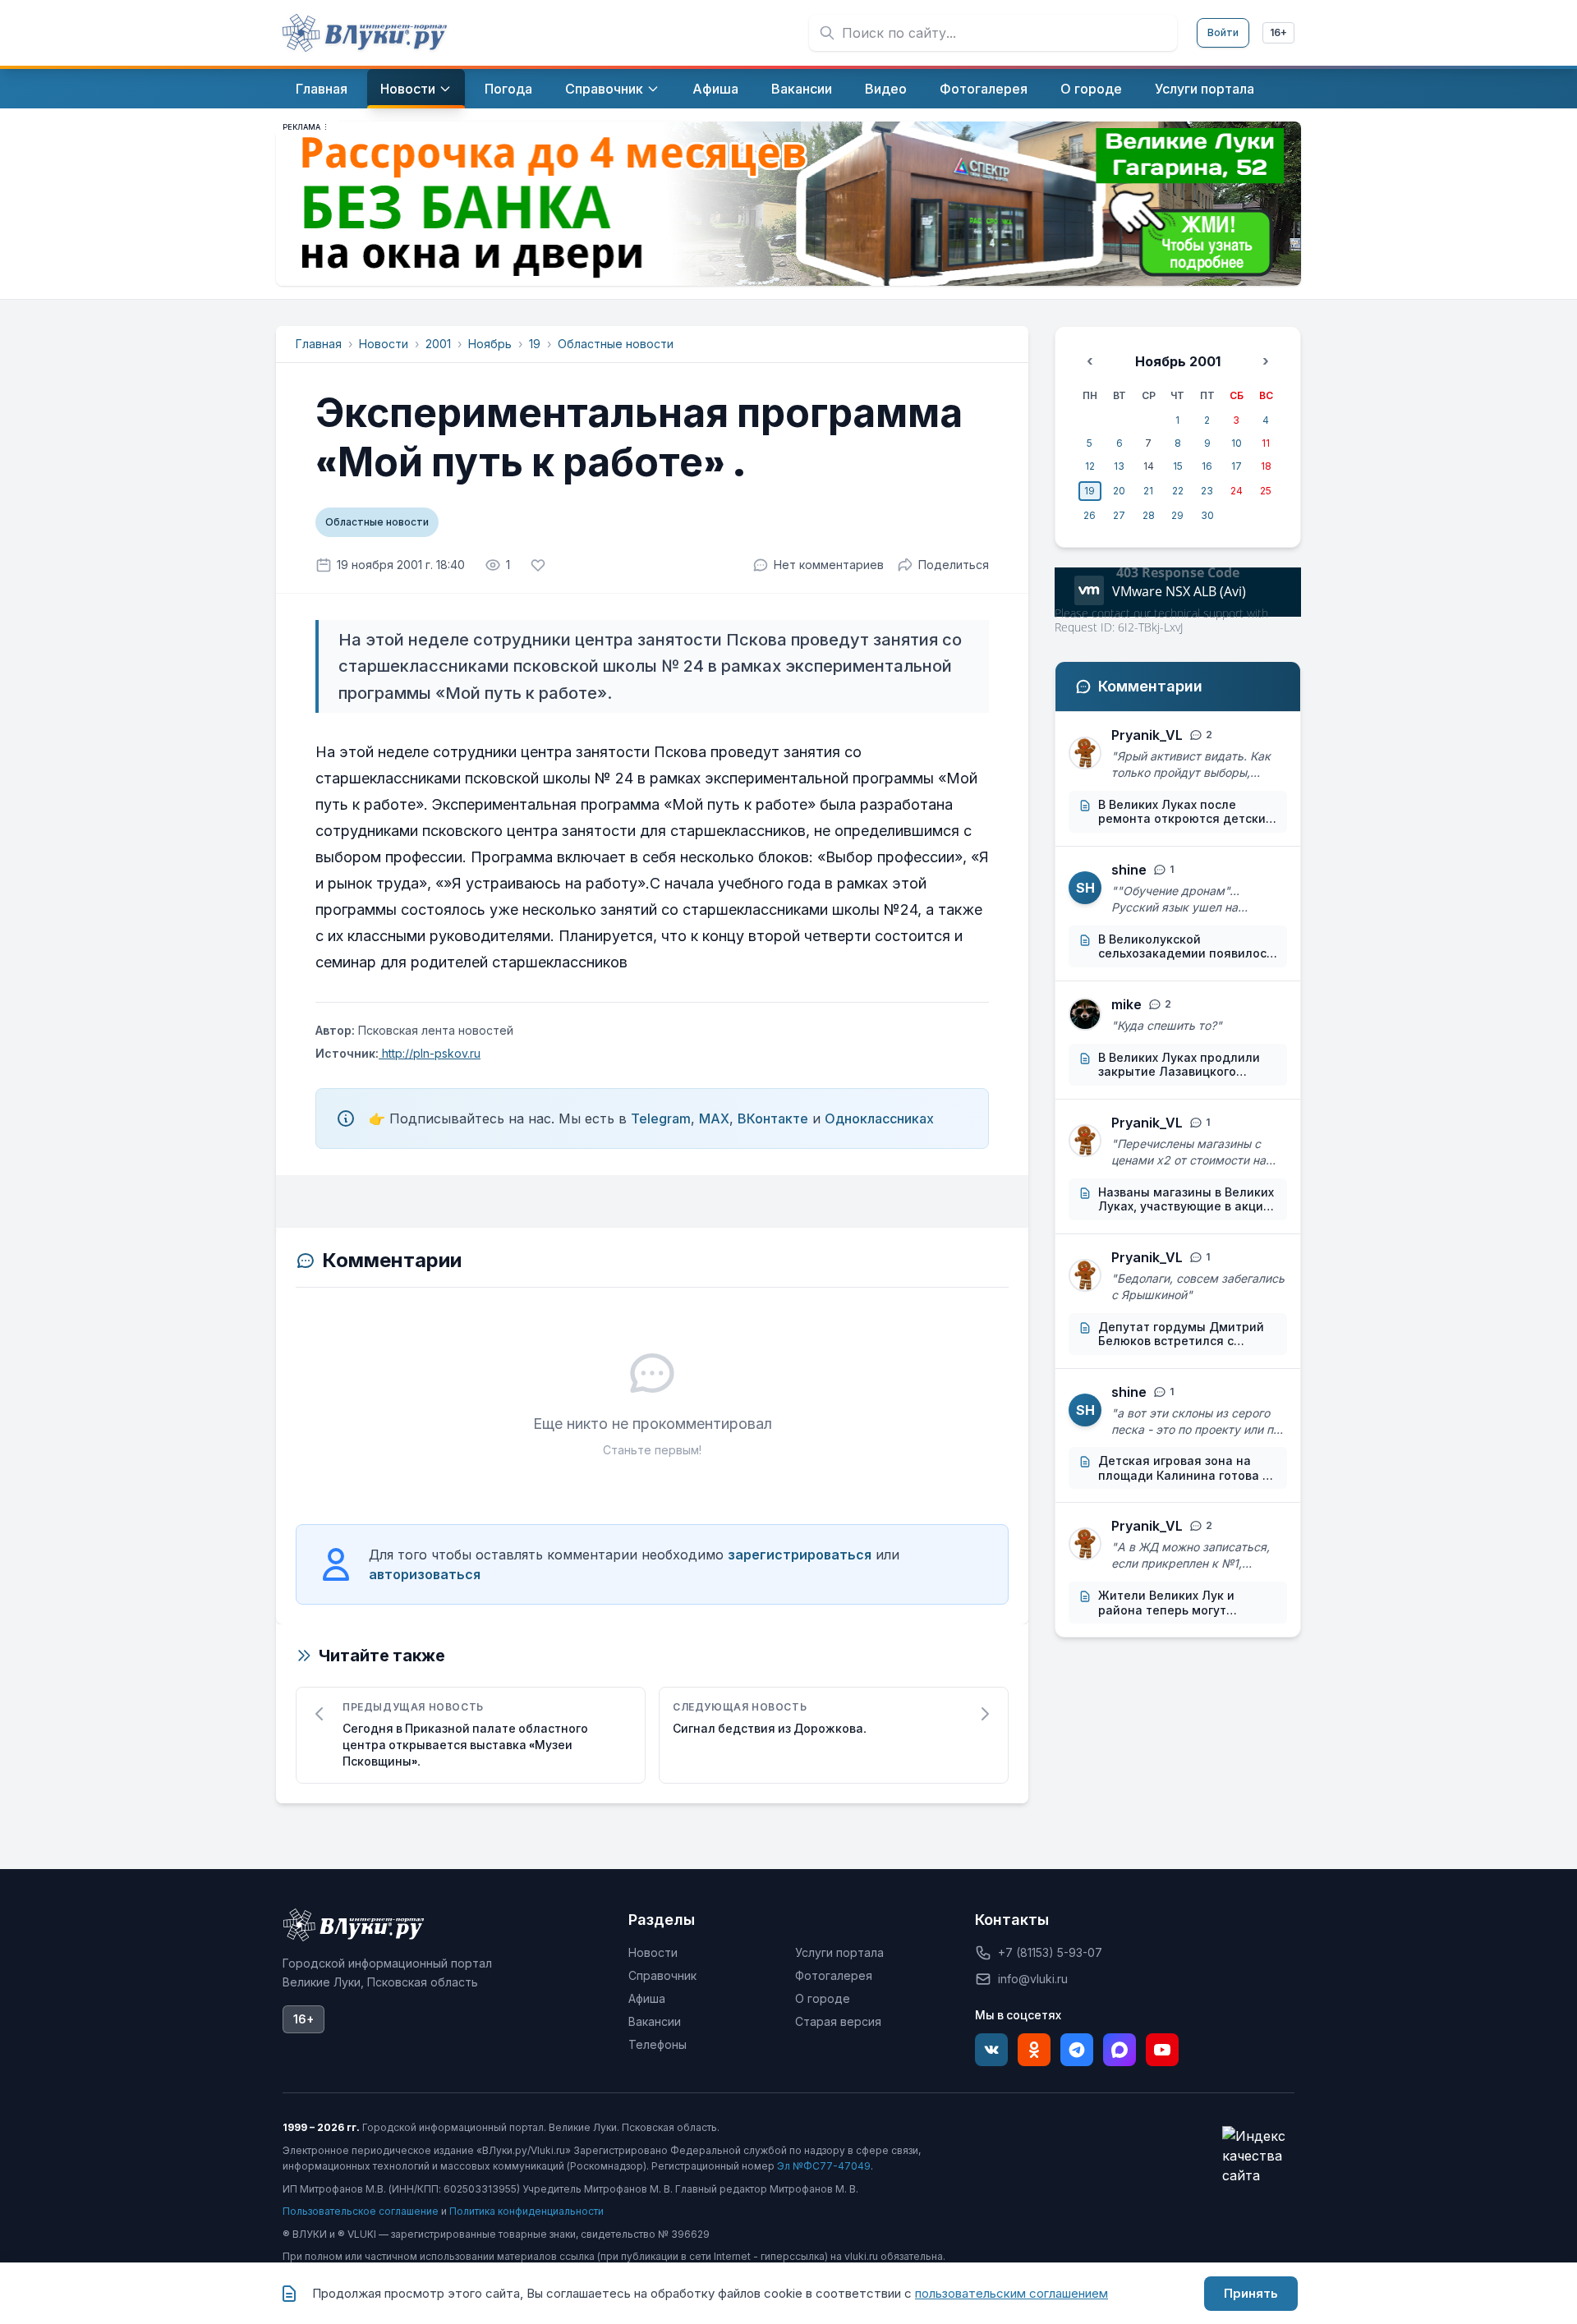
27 (1119, 515)
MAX (714, 1118)
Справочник (662, 1975)
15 (1178, 466)
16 (1207, 466)
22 (1178, 491)
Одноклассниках (879, 1118)
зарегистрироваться (800, 1555)
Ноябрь (490, 344)
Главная (319, 344)
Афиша (647, 1998)
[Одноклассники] (1034, 2050)
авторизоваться (425, 1574)
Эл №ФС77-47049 (824, 2166)
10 (1237, 443)
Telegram (661, 1118)
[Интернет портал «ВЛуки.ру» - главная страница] (365, 33)
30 (1207, 515)
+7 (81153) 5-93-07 (1050, 1952)
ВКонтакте (773, 1118)
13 (1119, 466)
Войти (1223, 32)
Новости (384, 344)
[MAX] (1120, 2050)
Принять (1251, 2293)
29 (1177, 515)
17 (1237, 466)
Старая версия (838, 2021)
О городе (823, 1998)
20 (1119, 491)
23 (1207, 491)
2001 (438, 344)
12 (1090, 466)
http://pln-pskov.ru (430, 1053)
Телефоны (657, 2044)
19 (535, 344)
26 (1090, 515)
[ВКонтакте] (991, 2050)
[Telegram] (1077, 2050)
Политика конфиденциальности (526, 2211)
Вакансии (655, 2021)
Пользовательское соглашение (361, 2211)
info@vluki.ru (1033, 1979)
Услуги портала (839, 1952)
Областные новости (616, 344)
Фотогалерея (834, 1975)
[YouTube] (1162, 2050)
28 (1149, 515)
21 (1148, 491)
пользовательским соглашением (1011, 2293)
